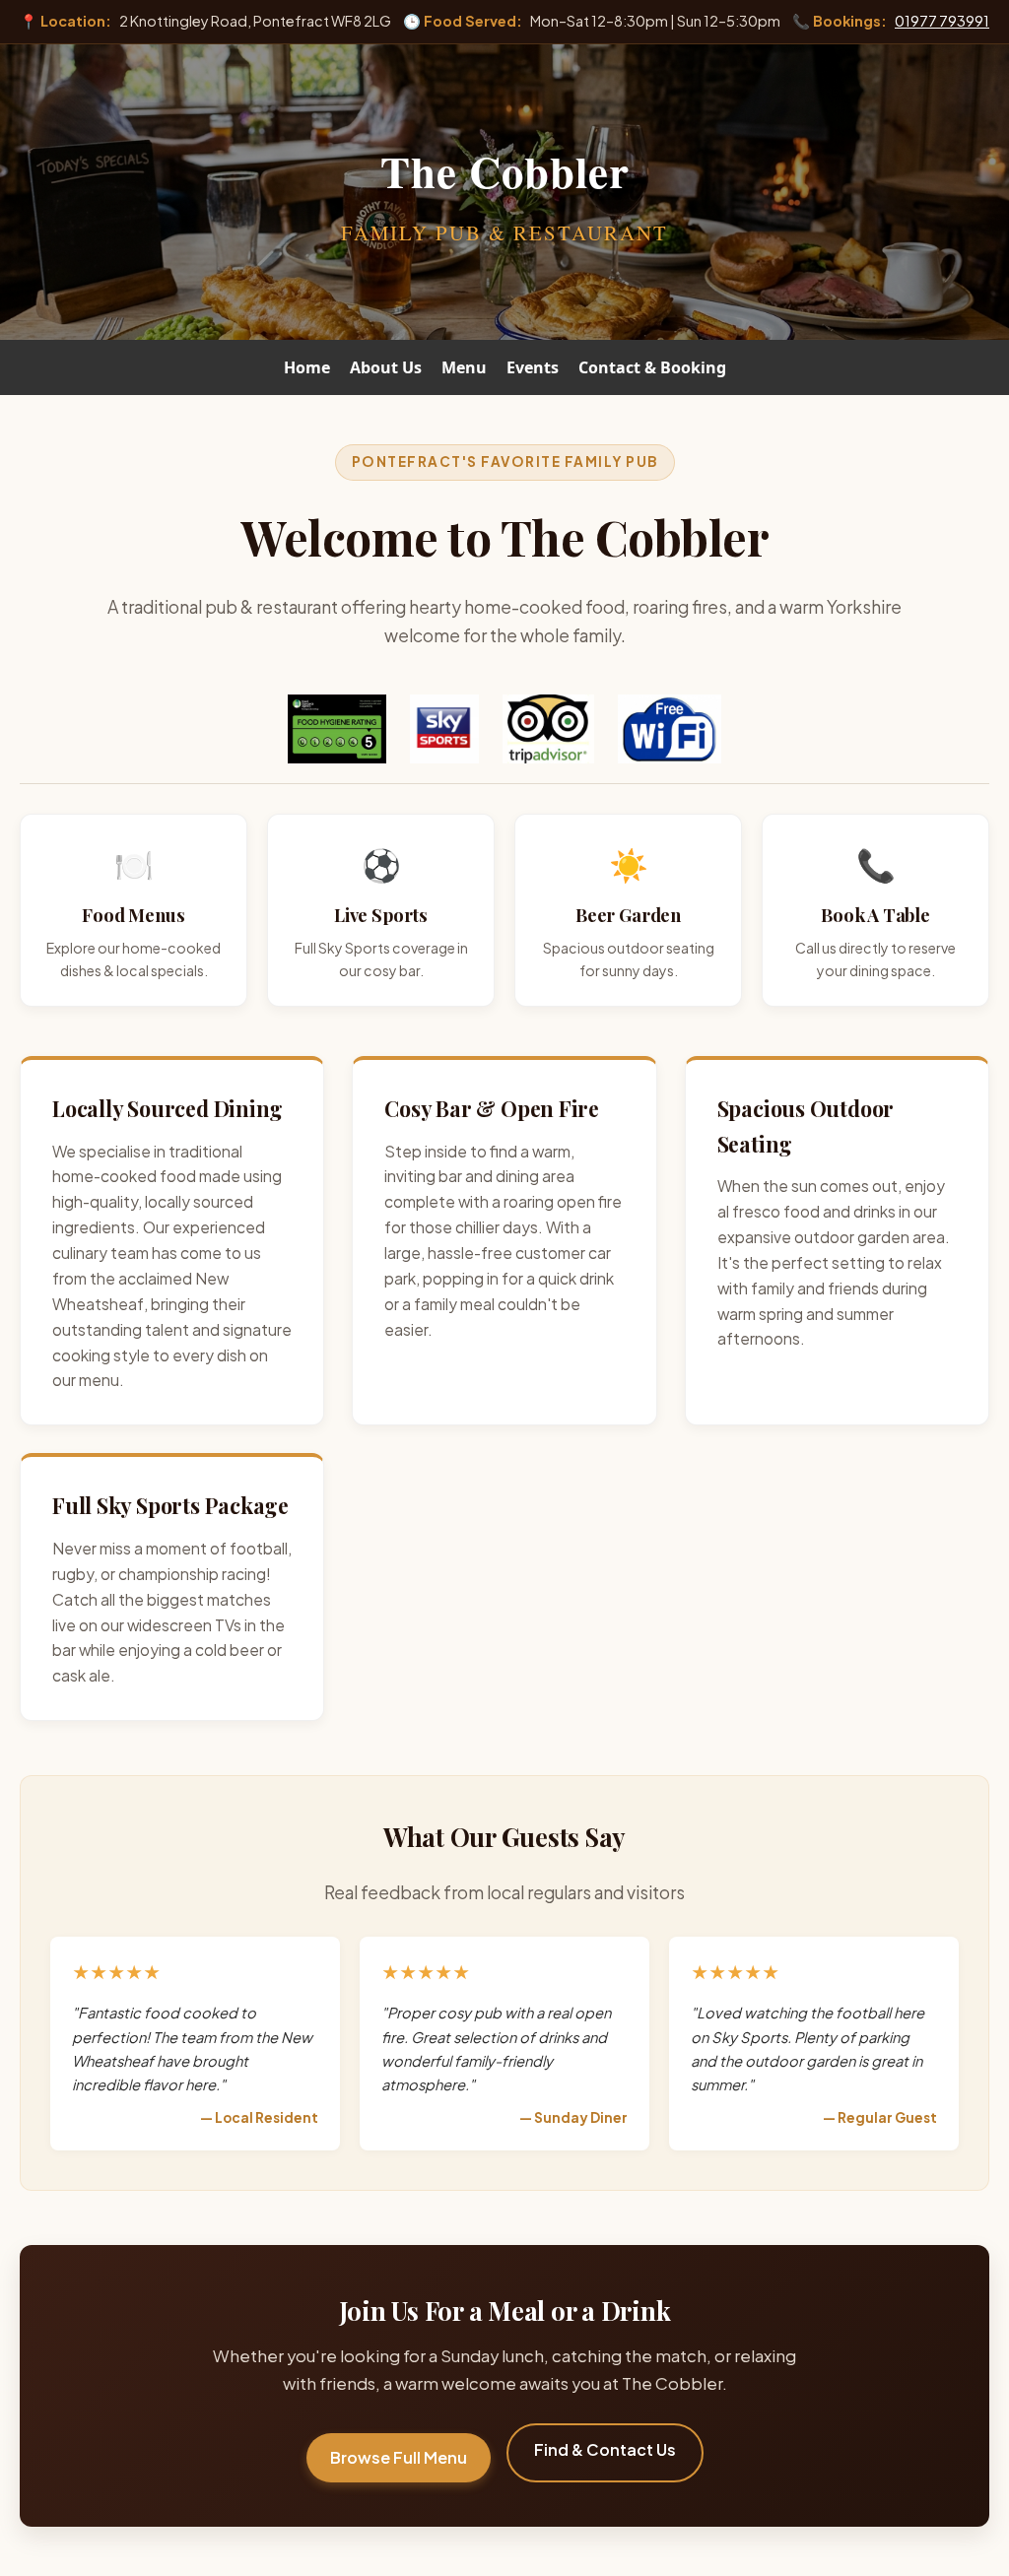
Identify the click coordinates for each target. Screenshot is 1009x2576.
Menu (464, 367)
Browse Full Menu (399, 2457)
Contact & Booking (652, 367)
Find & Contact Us (605, 2449)
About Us (386, 367)
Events (533, 367)
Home (307, 367)
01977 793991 (942, 21)
